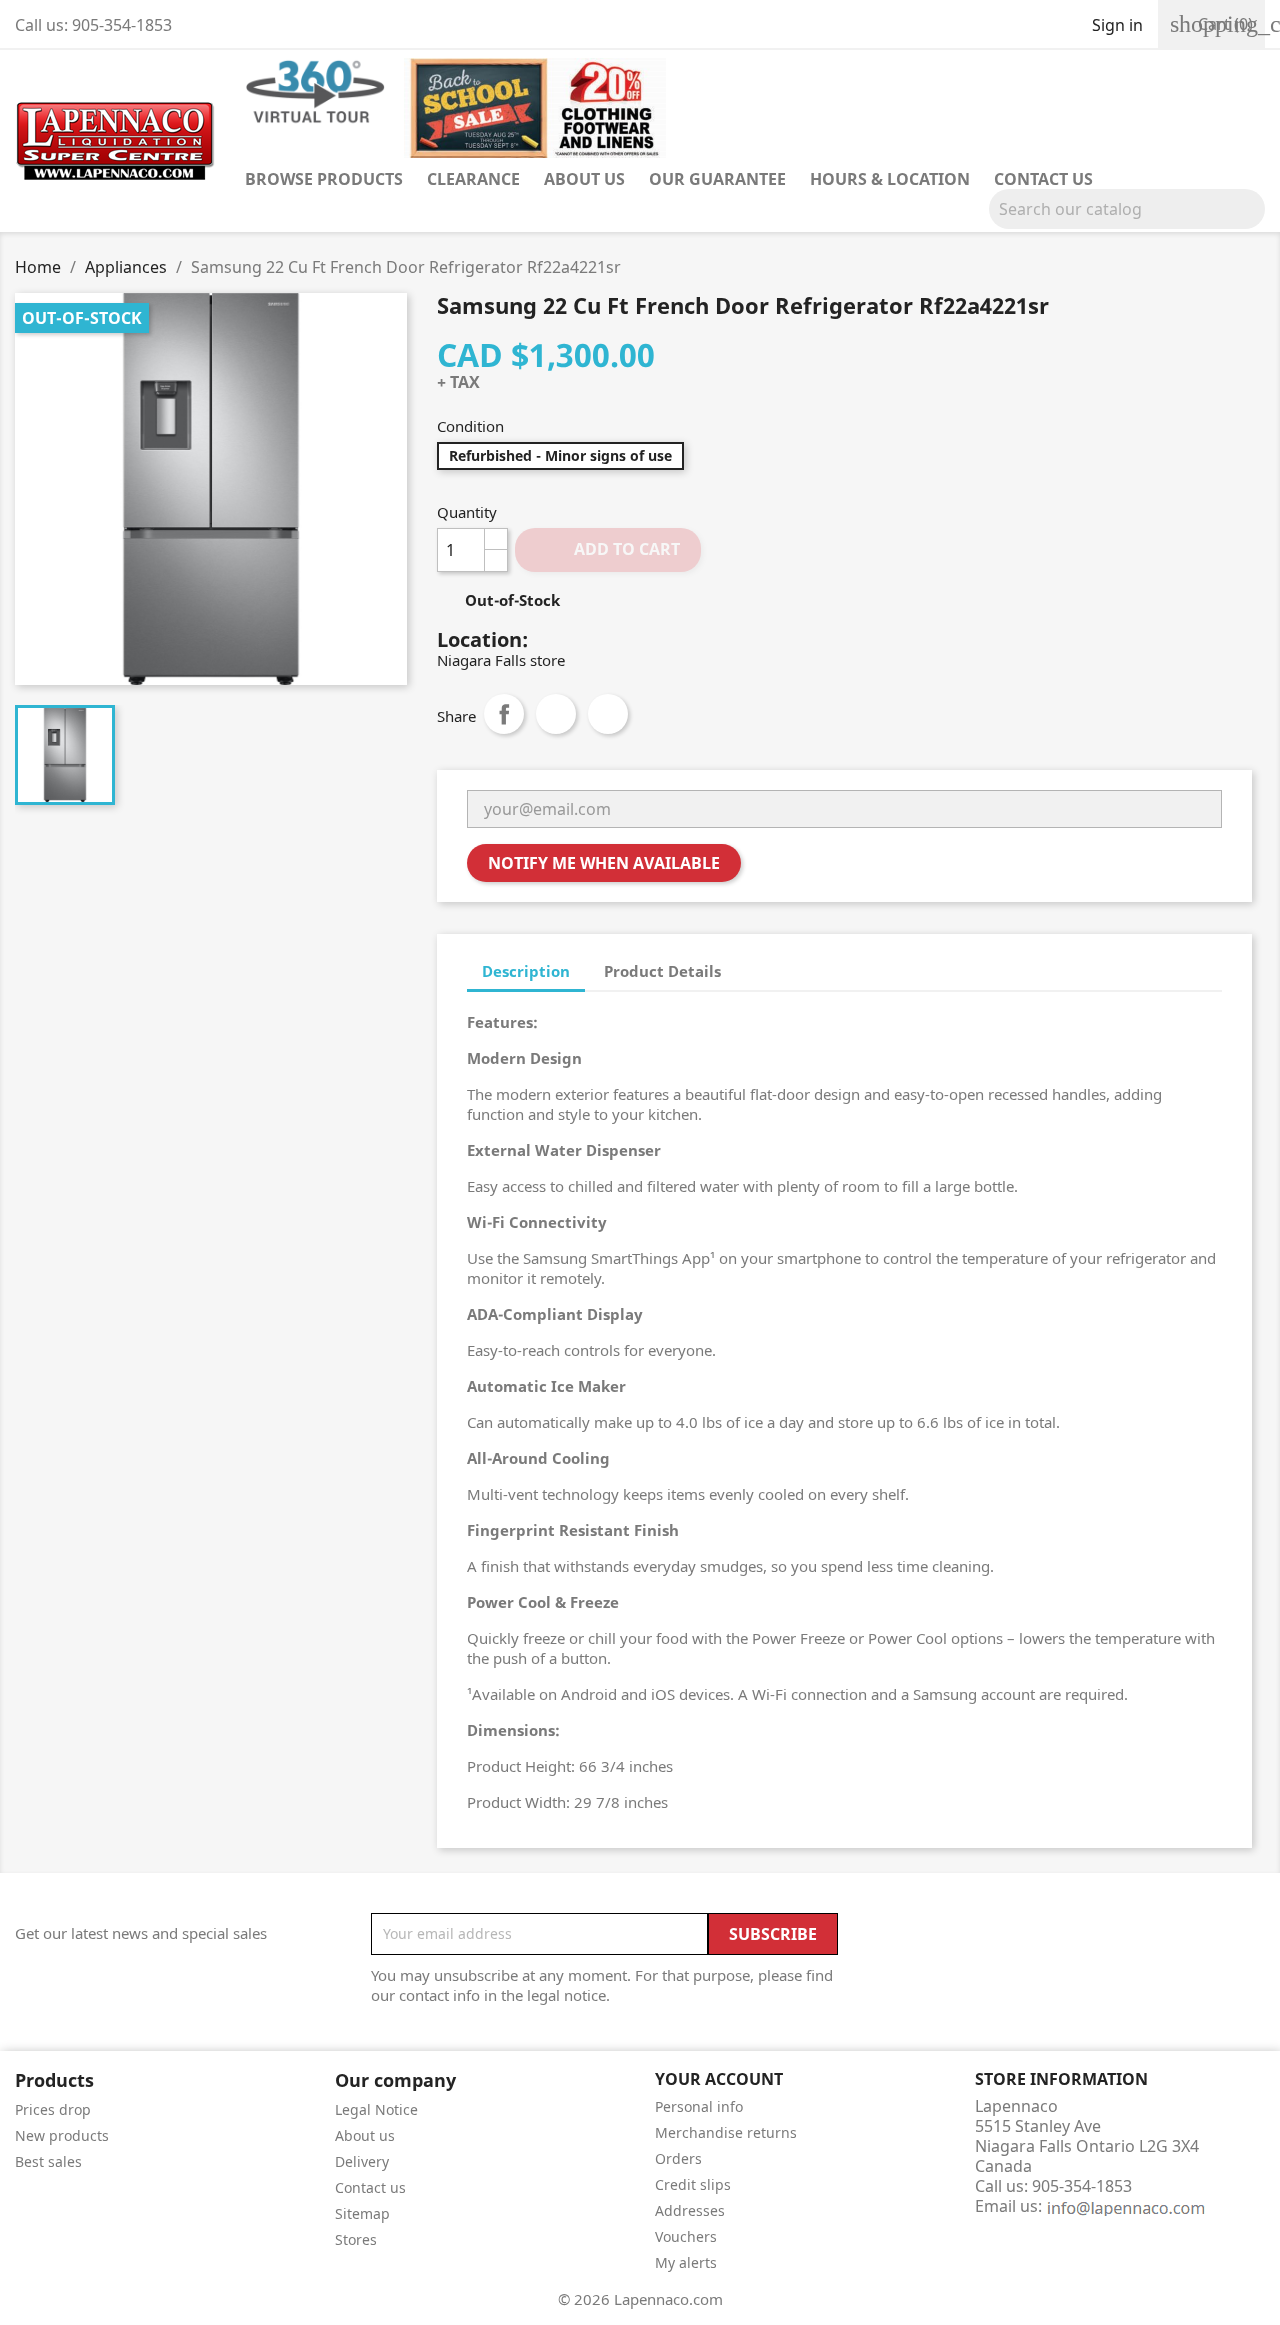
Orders (678, 2158)
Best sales (48, 2161)
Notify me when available (604, 863)
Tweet (556, 714)
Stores (356, 2239)
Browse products (324, 179)
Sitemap (362, 2213)
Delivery (362, 2161)
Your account (719, 2079)
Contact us (1043, 179)
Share (504, 714)
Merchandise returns (726, 2132)
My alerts (686, 2262)
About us (584, 179)
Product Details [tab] (662, 971)
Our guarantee (717, 179)
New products (62, 2135)
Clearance (473, 179)
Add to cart (609, 549)
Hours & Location (890, 179)
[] (1257, 223)
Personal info (699, 2106)
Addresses (690, 2210)
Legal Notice (376, 2109)
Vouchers (686, 2236)
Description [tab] (526, 971)
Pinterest (608, 714)
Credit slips (693, 2184)
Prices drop (53, 2109)
